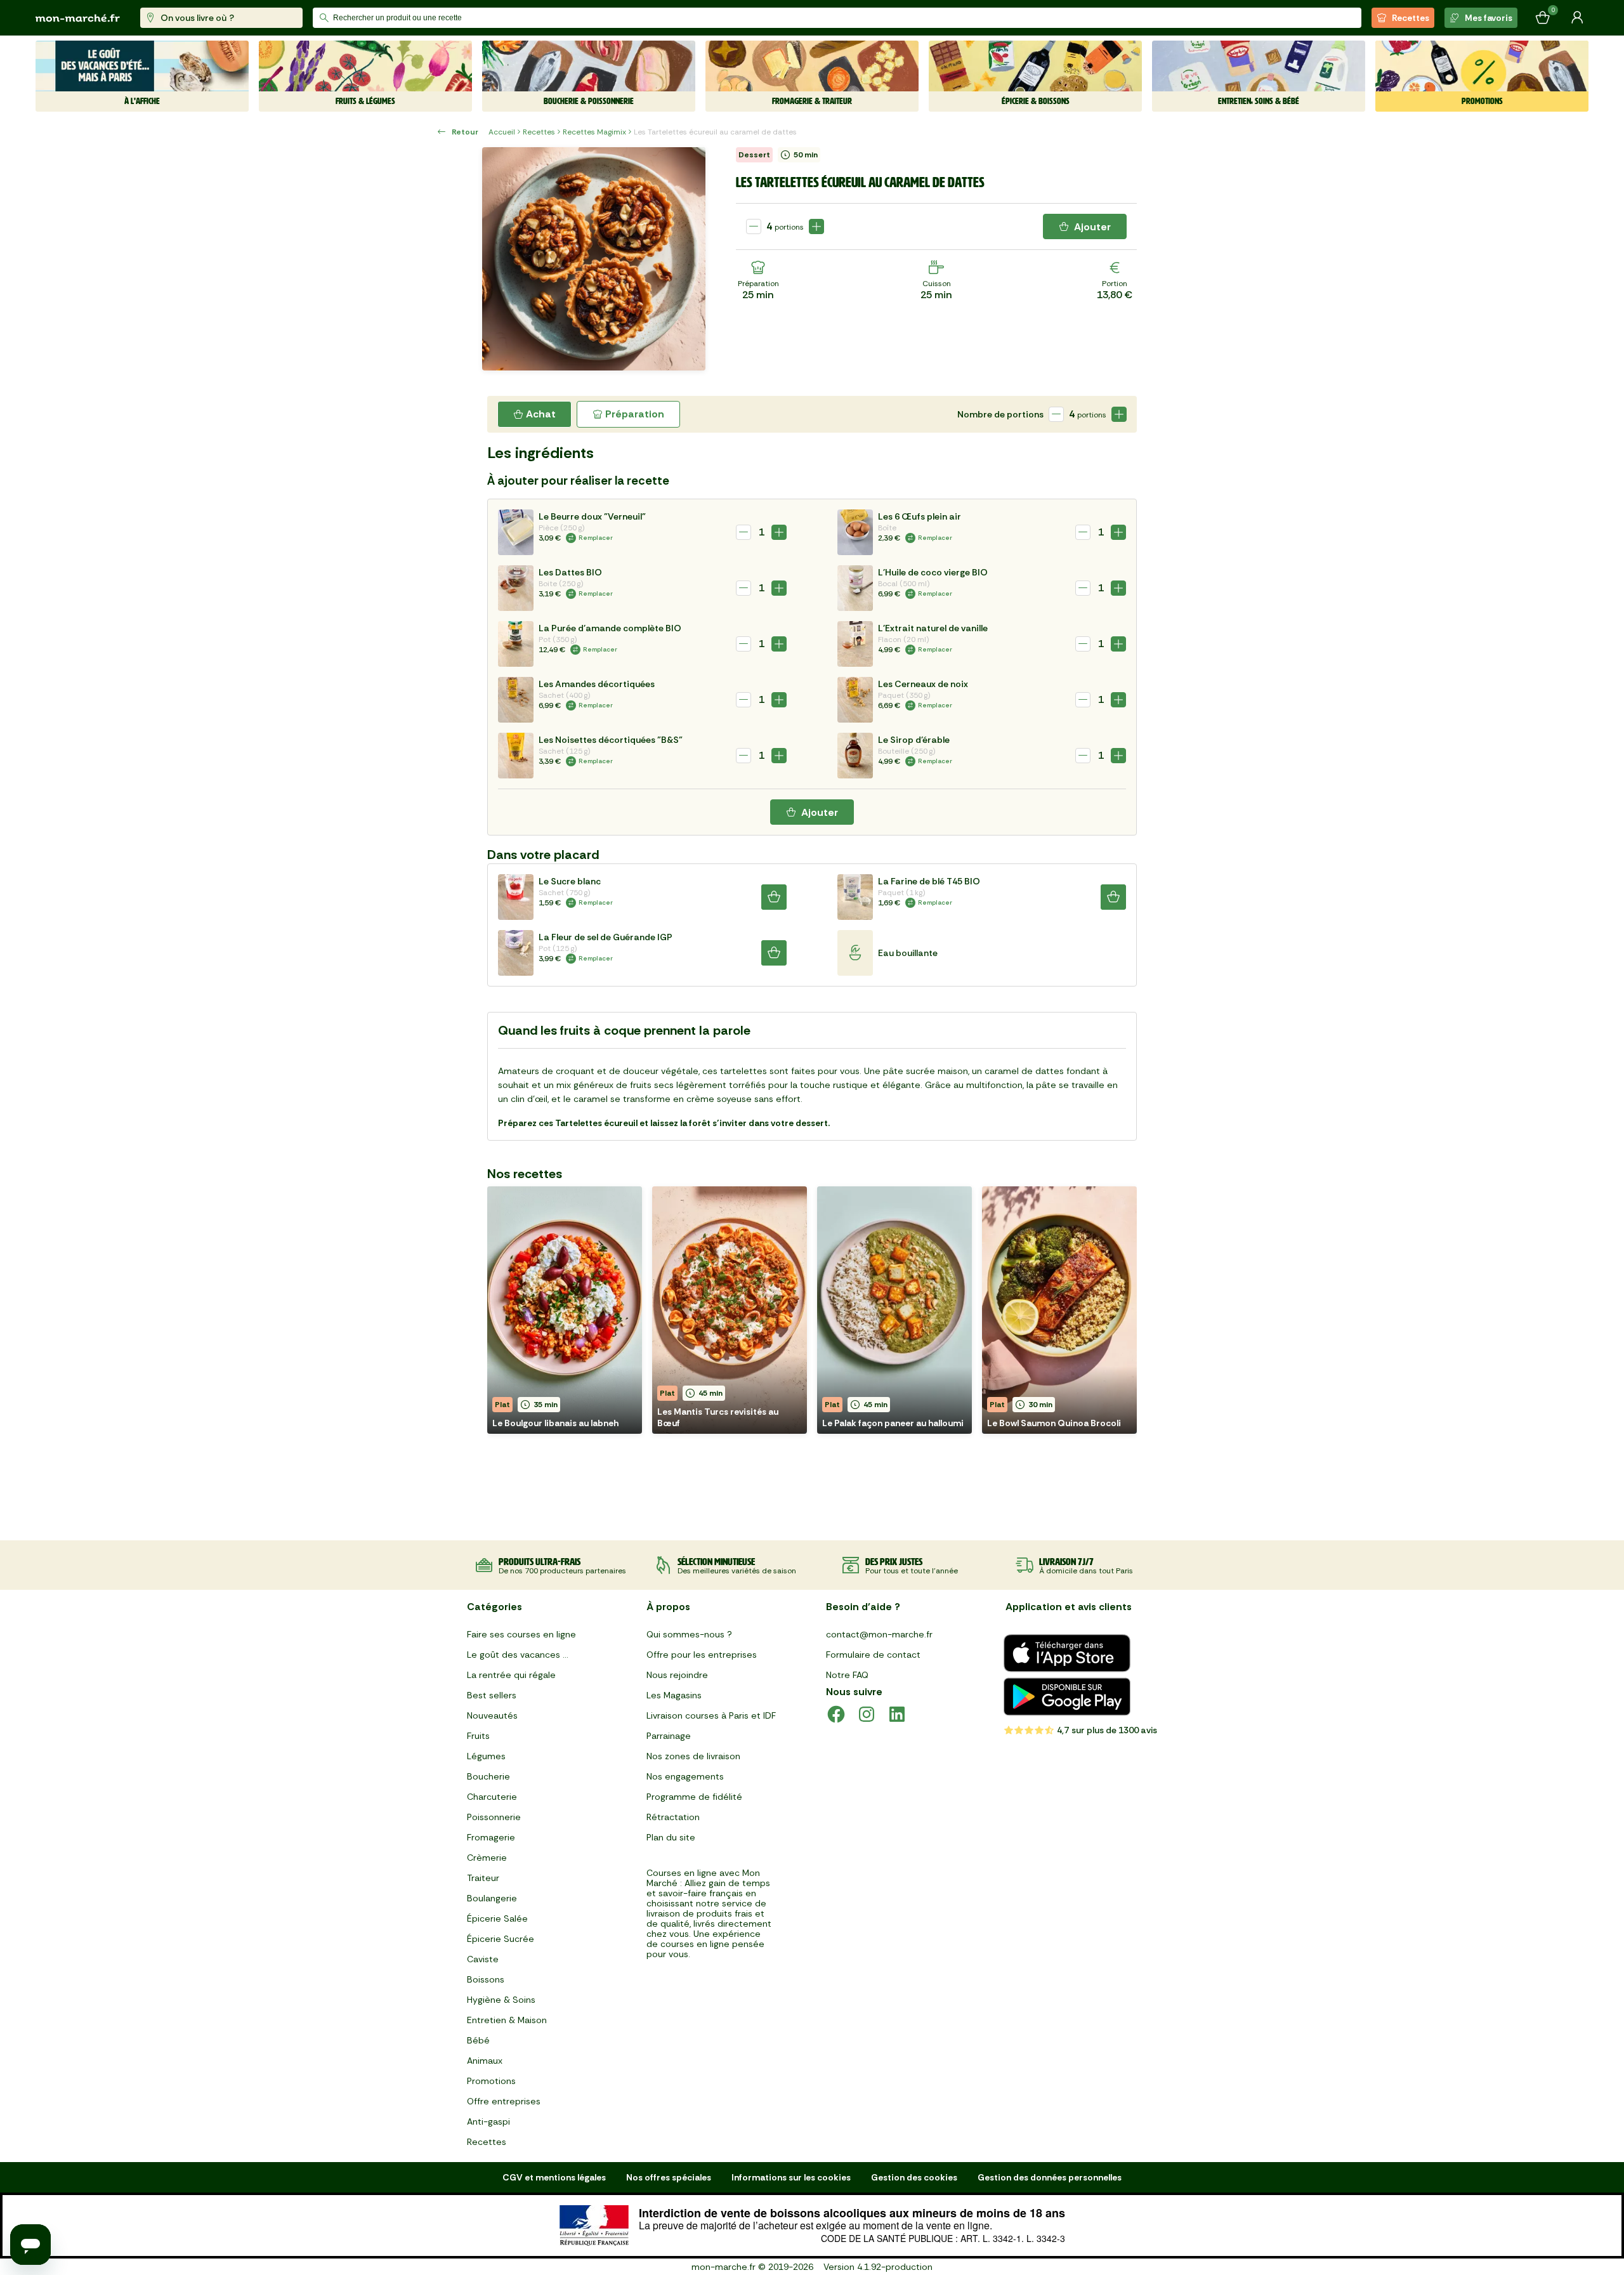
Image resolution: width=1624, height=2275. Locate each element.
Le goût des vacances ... (518, 1655)
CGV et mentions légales (554, 2177)
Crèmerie (487, 1858)
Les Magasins (674, 1695)
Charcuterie (492, 1797)
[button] (565, 1310)
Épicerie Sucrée (501, 1939)
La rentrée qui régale (511, 1675)
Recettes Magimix (594, 132)
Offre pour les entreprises (702, 1655)
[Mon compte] (1577, 18)
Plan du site (671, 1837)
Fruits (478, 1736)
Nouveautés (492, 1715)
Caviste (483, 1959)
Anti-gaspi (488, 2121)
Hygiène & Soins (501, 2000)
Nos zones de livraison (693, 1756)
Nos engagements (685, 1776)
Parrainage (669, 1736)
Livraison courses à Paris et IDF (711, 1715)
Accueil (502, 132)
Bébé (478, 2040)
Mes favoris (1489, 18)
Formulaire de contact (873, 1655)
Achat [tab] (541, 414)
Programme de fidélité (694, 1797)
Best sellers (492, 1695)
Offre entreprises (504, 2101)
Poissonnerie (494, 1817)
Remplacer (596, 538)
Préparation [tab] (635, 414)
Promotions (491, 2081)
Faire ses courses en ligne (521, 1634)
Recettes (1411, 18)
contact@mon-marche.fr (879, 1634)
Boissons (486, 1979)
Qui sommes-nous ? (689, 1634)
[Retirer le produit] (754, 226)
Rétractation (673, 1817)
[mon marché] (78, 18)
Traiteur (483, 1878)
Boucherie (488, 1776)
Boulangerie (492, 1898)
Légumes (486, 1756)
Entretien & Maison (507, 2020)
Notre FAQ (847, 1675)
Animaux (485, 2061)
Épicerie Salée (497, 1918)
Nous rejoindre (677, 1675)
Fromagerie (491, 1837)
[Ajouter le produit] (816, 226)
